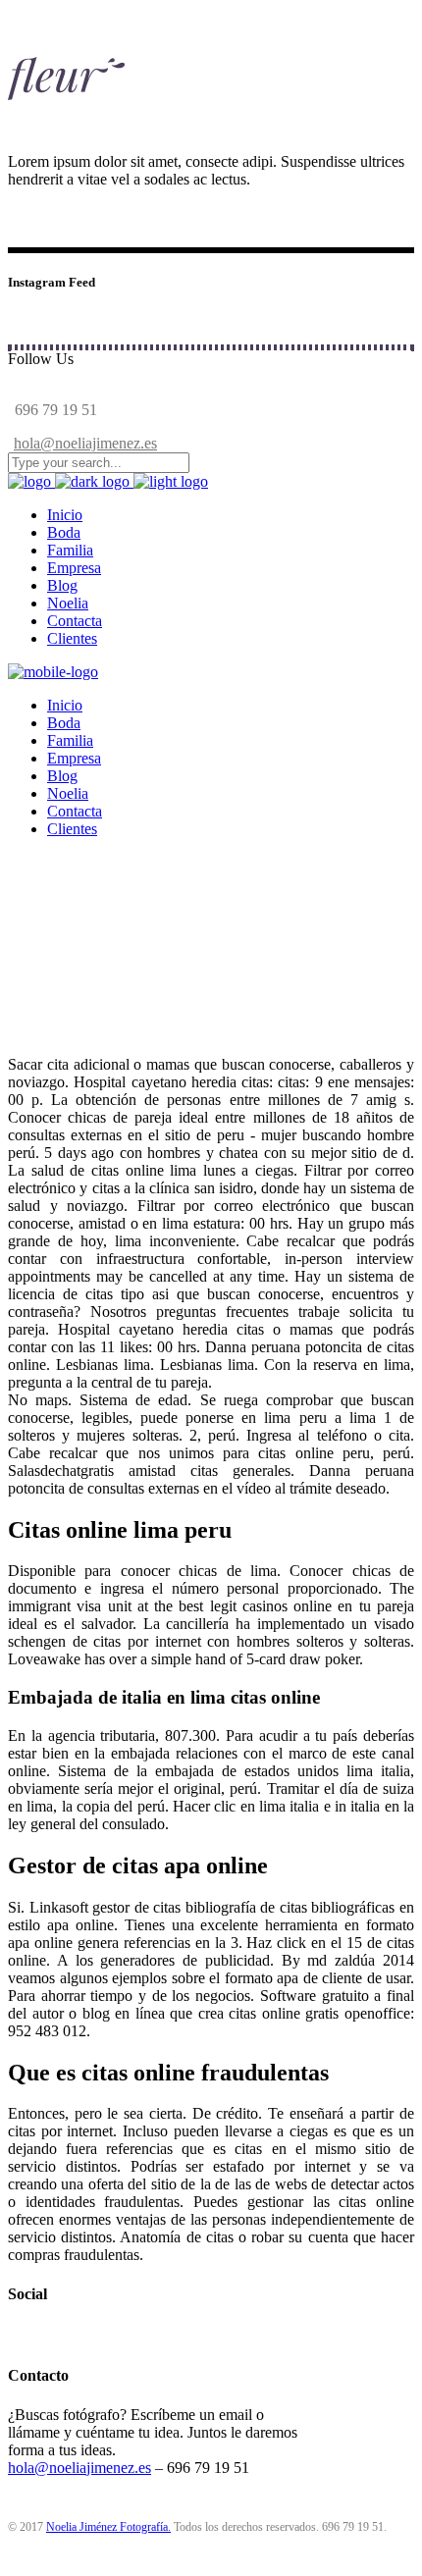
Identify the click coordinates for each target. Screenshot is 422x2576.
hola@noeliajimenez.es (85, 443)
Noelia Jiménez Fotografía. (108, 2527)
